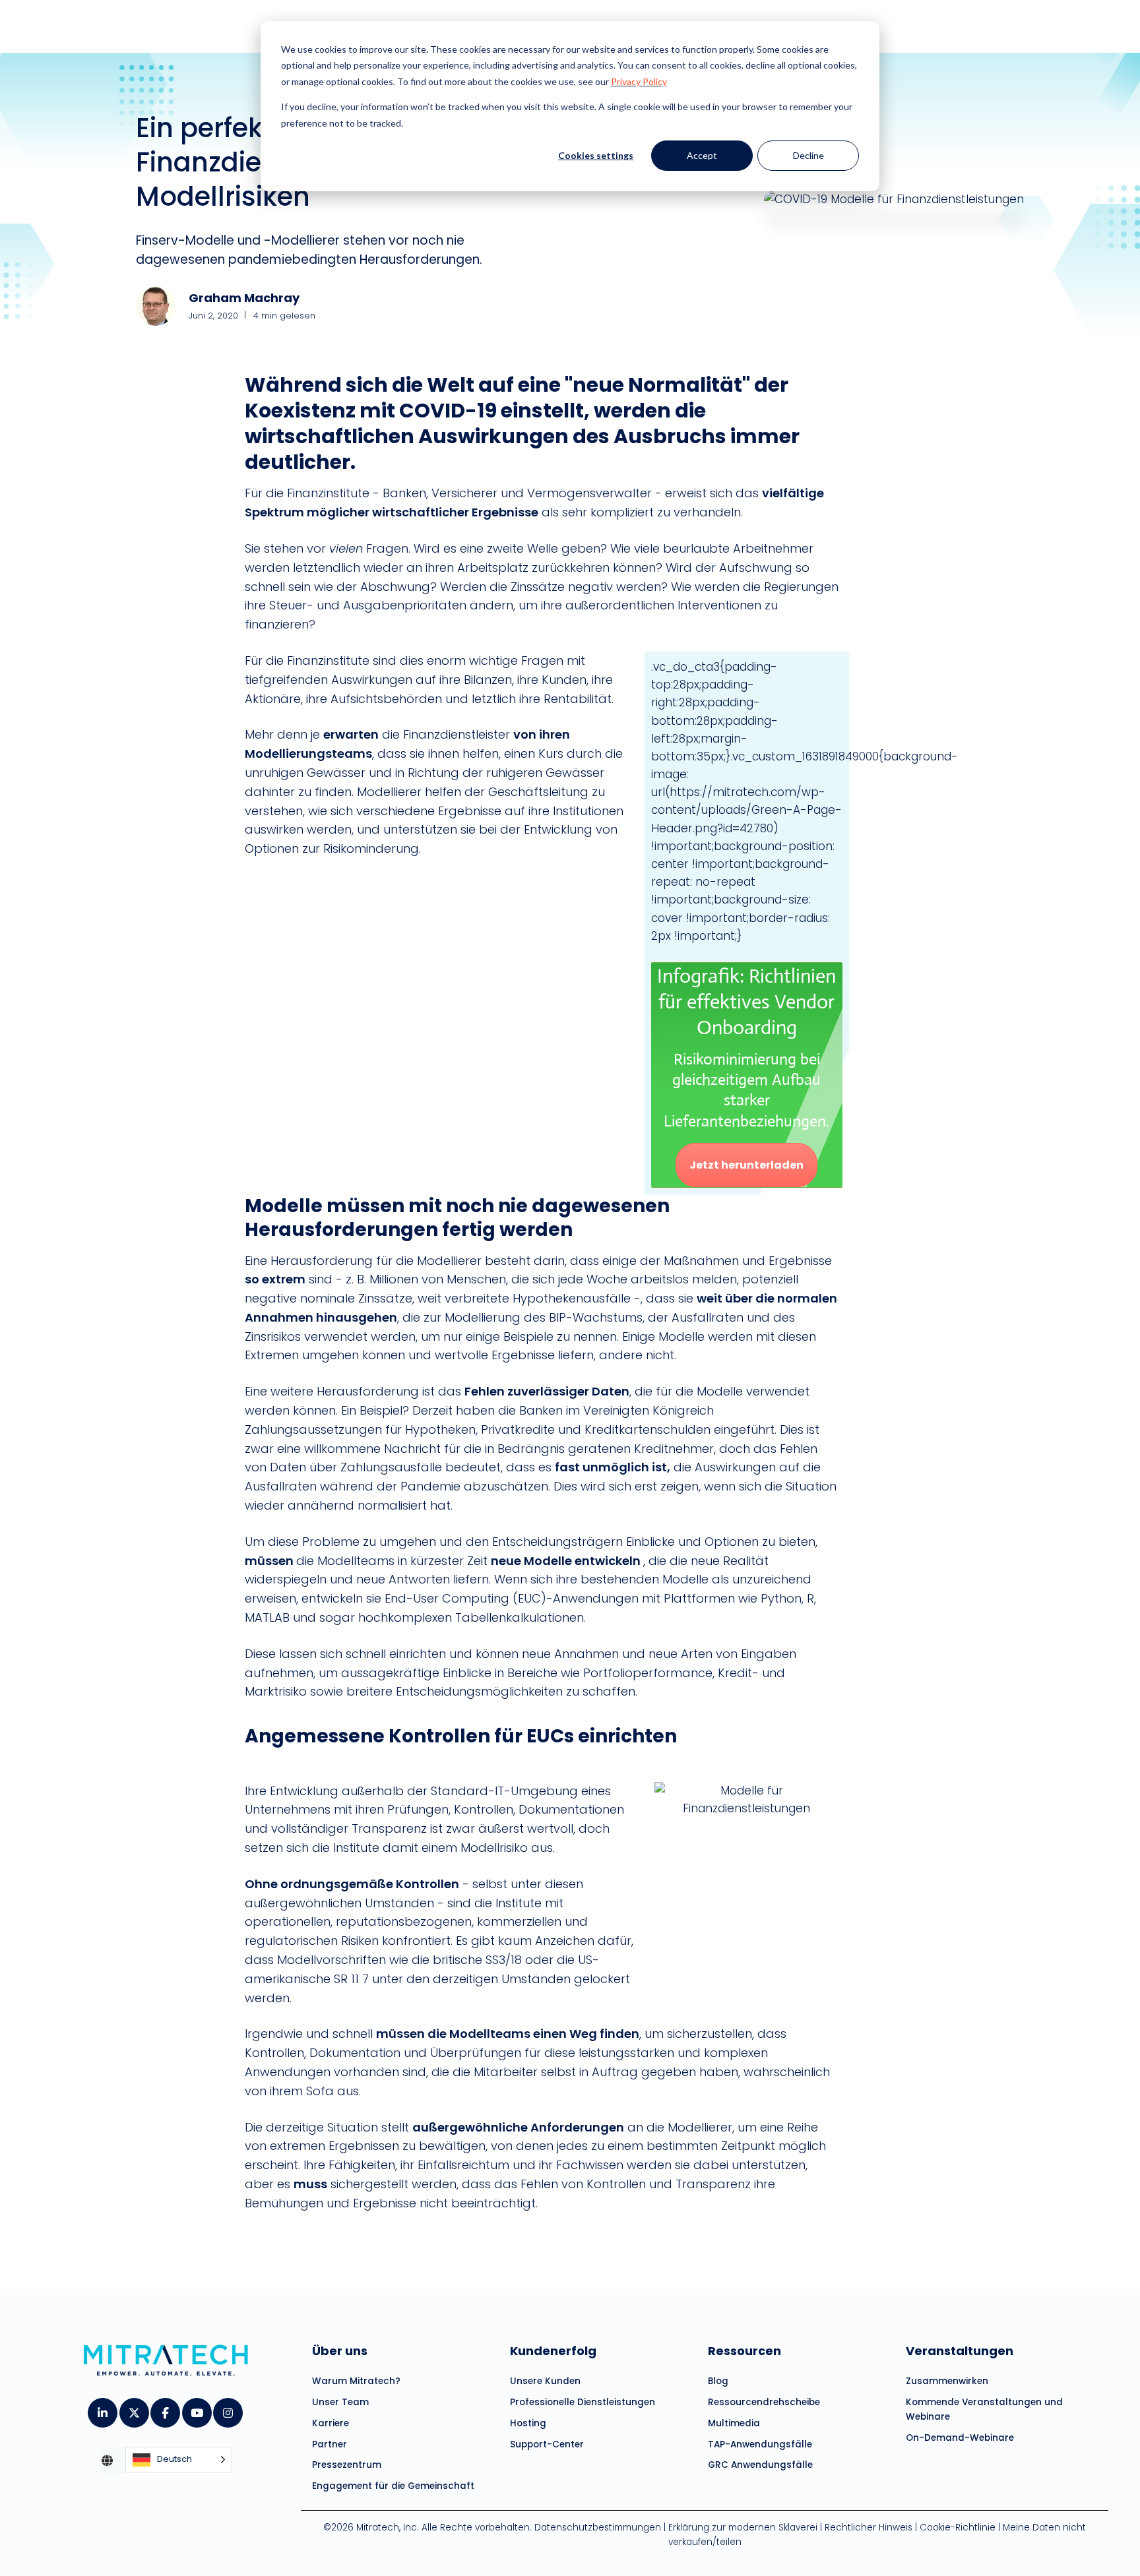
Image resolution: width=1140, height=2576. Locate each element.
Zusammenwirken (947, 2381)
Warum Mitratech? (356, 2381)
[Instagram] (227, 2408)
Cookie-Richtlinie (958, 2528)
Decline (808, 155)
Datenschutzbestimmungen (598, 2528)
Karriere (331, 2423)
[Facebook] (165, 2408)
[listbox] (179, 2460)
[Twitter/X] (134, 2408)
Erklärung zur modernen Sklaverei (743, 2528)
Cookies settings (596, 155)
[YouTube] (196, 2408)
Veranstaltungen (960, 2351)
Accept (702, 155)
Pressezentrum (347, 2465)
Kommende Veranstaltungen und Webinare (984, 2409)
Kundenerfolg (553, 2351)
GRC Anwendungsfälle (760, 2465)
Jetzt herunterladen (746, 1165)
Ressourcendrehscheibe (764, 2402)
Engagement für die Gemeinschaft (393, 2486)
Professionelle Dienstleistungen (583, 2402)
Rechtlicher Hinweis (869, 2528)
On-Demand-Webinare (960, 2438)
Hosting (528, 2423)
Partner (330, 2444)
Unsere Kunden (545, 2381)
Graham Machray (244, 298)
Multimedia (734, 2423)
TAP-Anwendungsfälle (760, 2444)
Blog (718, 2381)
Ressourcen (744, 2351)
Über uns (340, 2351)
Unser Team (340, 2402)
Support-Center (547, 2444)
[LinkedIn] (102, 2408)
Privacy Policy (639, 81)
